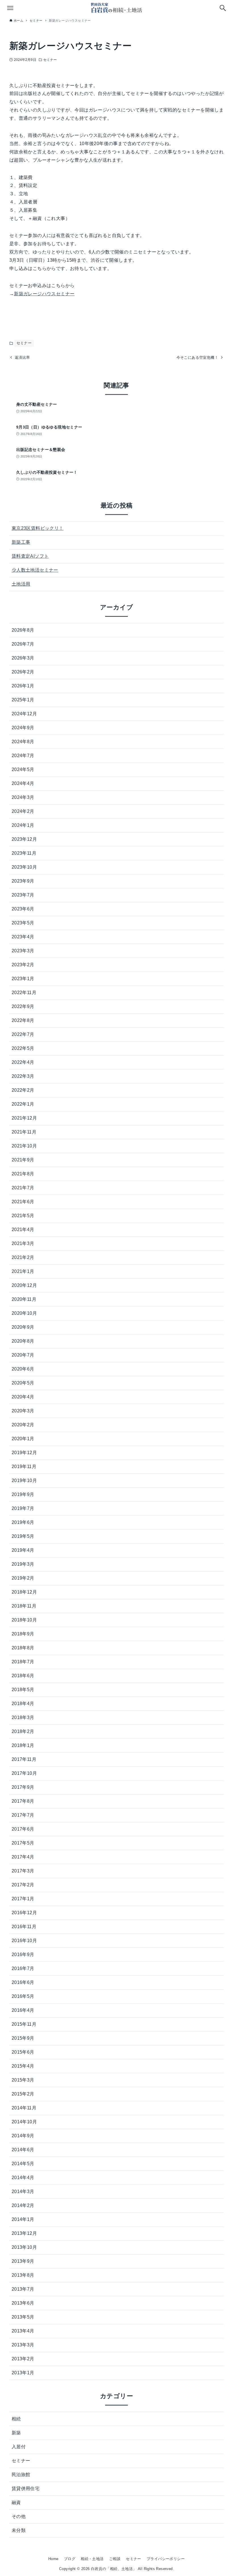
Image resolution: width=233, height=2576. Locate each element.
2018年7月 (23, 1662)
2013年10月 (24, 2247)
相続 (16, 2419)
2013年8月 (23, 2275)
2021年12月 (24, 1118)
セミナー (50, 60)
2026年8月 (23, 630)
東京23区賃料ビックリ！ (38, 528)
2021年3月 (23, 1243)
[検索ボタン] (223, 8)
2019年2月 (23, 1578)
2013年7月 (23, 2289)
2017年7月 (23, 1815)
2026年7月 (23, 644)
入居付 (19, 2447)
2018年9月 (23, 1634)
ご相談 (115, 2559)
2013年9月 (23, 2261)
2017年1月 (23, 1899)
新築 (16, 2433)
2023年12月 (24, 839)
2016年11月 (24, 1927)
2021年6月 (23, 1202)
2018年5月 (23, 1690)
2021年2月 (23, 1257)
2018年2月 (23, 1731)
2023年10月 (24, 867)
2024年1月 (23, 825)
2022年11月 (24, 993)
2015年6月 (23, 2052)
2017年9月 (23, 1787)
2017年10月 (24, 1773)
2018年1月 (23, 1745)
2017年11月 (24, 1759)
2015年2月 (23, 2094)
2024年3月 (23, 797)
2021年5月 (23, 1216)
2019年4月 (23, 1550)
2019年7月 (23, 1508)
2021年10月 (24, 1146)
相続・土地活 (92, 2559)
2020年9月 (23, 1327)
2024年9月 (23, 728)
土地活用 (21, 584)
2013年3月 (23, 2345)
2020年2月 (23, 1425)
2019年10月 (24, 1480)
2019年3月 (23, 1564)
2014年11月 (24, 2108)
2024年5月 (23, 769)
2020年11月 (24, 1299)
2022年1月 (23, 1104)
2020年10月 (24, 1313)
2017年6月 (23, 1829)
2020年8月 (23, 1341)
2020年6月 (23, 1369)
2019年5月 (23, 1536)
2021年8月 (23, 1174)
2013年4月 (23, 2331)
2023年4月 (23, 937)
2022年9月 (23, 1006)
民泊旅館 (21, 2475)
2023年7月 (23, 895)
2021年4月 (23, 1230)
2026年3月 (23, 658)
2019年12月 (24, 1453)
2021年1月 (23, 1271)
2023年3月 (23, 951)
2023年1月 (23, 979)
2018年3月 (23, 1717)
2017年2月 (23, 1885)
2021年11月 (24, 1132)
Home (53, 2559)
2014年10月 (24, 2122)
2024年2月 (23, 811)
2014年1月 (23, 2219)
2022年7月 (23, 1034)
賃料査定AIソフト (30, 556)
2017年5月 (23, 1843)
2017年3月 (23, 1871)
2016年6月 (23, 1982)
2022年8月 (23, 1020)
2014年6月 (23, 2150)
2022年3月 (23, 1076)
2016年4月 (23, 2010)
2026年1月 (23, 686)
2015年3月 (23, 2080)
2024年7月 (23, 756)
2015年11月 (24, 2024)
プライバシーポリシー (166, 2559)
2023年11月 (24, 853)
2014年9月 (23, 2136)
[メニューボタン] (10, 8)
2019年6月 (23, 1522)
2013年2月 (23, 2359)
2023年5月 (23, 923)
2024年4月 (23, 783)
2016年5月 (23, 1996)
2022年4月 (23, 1062)
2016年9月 (23, 1954)
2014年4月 (23, 2178)
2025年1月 (23, 700)
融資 (16, 2502)
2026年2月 (23, 672)
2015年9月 (23, 2038)
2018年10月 (24, 1620)
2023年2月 (23, 965)
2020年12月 (24, 1285)
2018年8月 (23, 1648)
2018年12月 (24, 1592)
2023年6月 (23, 909)
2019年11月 (24, 1467)
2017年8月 (23, 1801)
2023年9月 (23, 881)
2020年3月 (23, 1411)
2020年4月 (23, 1397)
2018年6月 (23, 1676)
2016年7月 (23, 1968)
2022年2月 (23, 1090)
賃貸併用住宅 (26, 2489)
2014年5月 (23, 2164)
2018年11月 (24, 1606)
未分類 (19, 2530)
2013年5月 (23, 2317)
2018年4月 (23, 1704)
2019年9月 (23, 1494)
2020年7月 (23, 1355)
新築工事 (21, 542)
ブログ (70, 2559)
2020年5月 (23, 1383)
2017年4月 (23, 1857)
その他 (19, 2516)
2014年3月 (23, 2191)
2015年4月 (23, 2066)
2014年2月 (23, 2205)
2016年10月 (24, 1941)
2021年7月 (23, 1188)
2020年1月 (23, 1439)
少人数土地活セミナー (35, 570)
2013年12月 (24, 2233)
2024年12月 (24, 714)
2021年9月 (23, 1160)
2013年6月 (23, 2303)
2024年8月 (23, 742)
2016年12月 (24, 1913)
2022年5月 (23, 1048)
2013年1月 (23, 2373)
